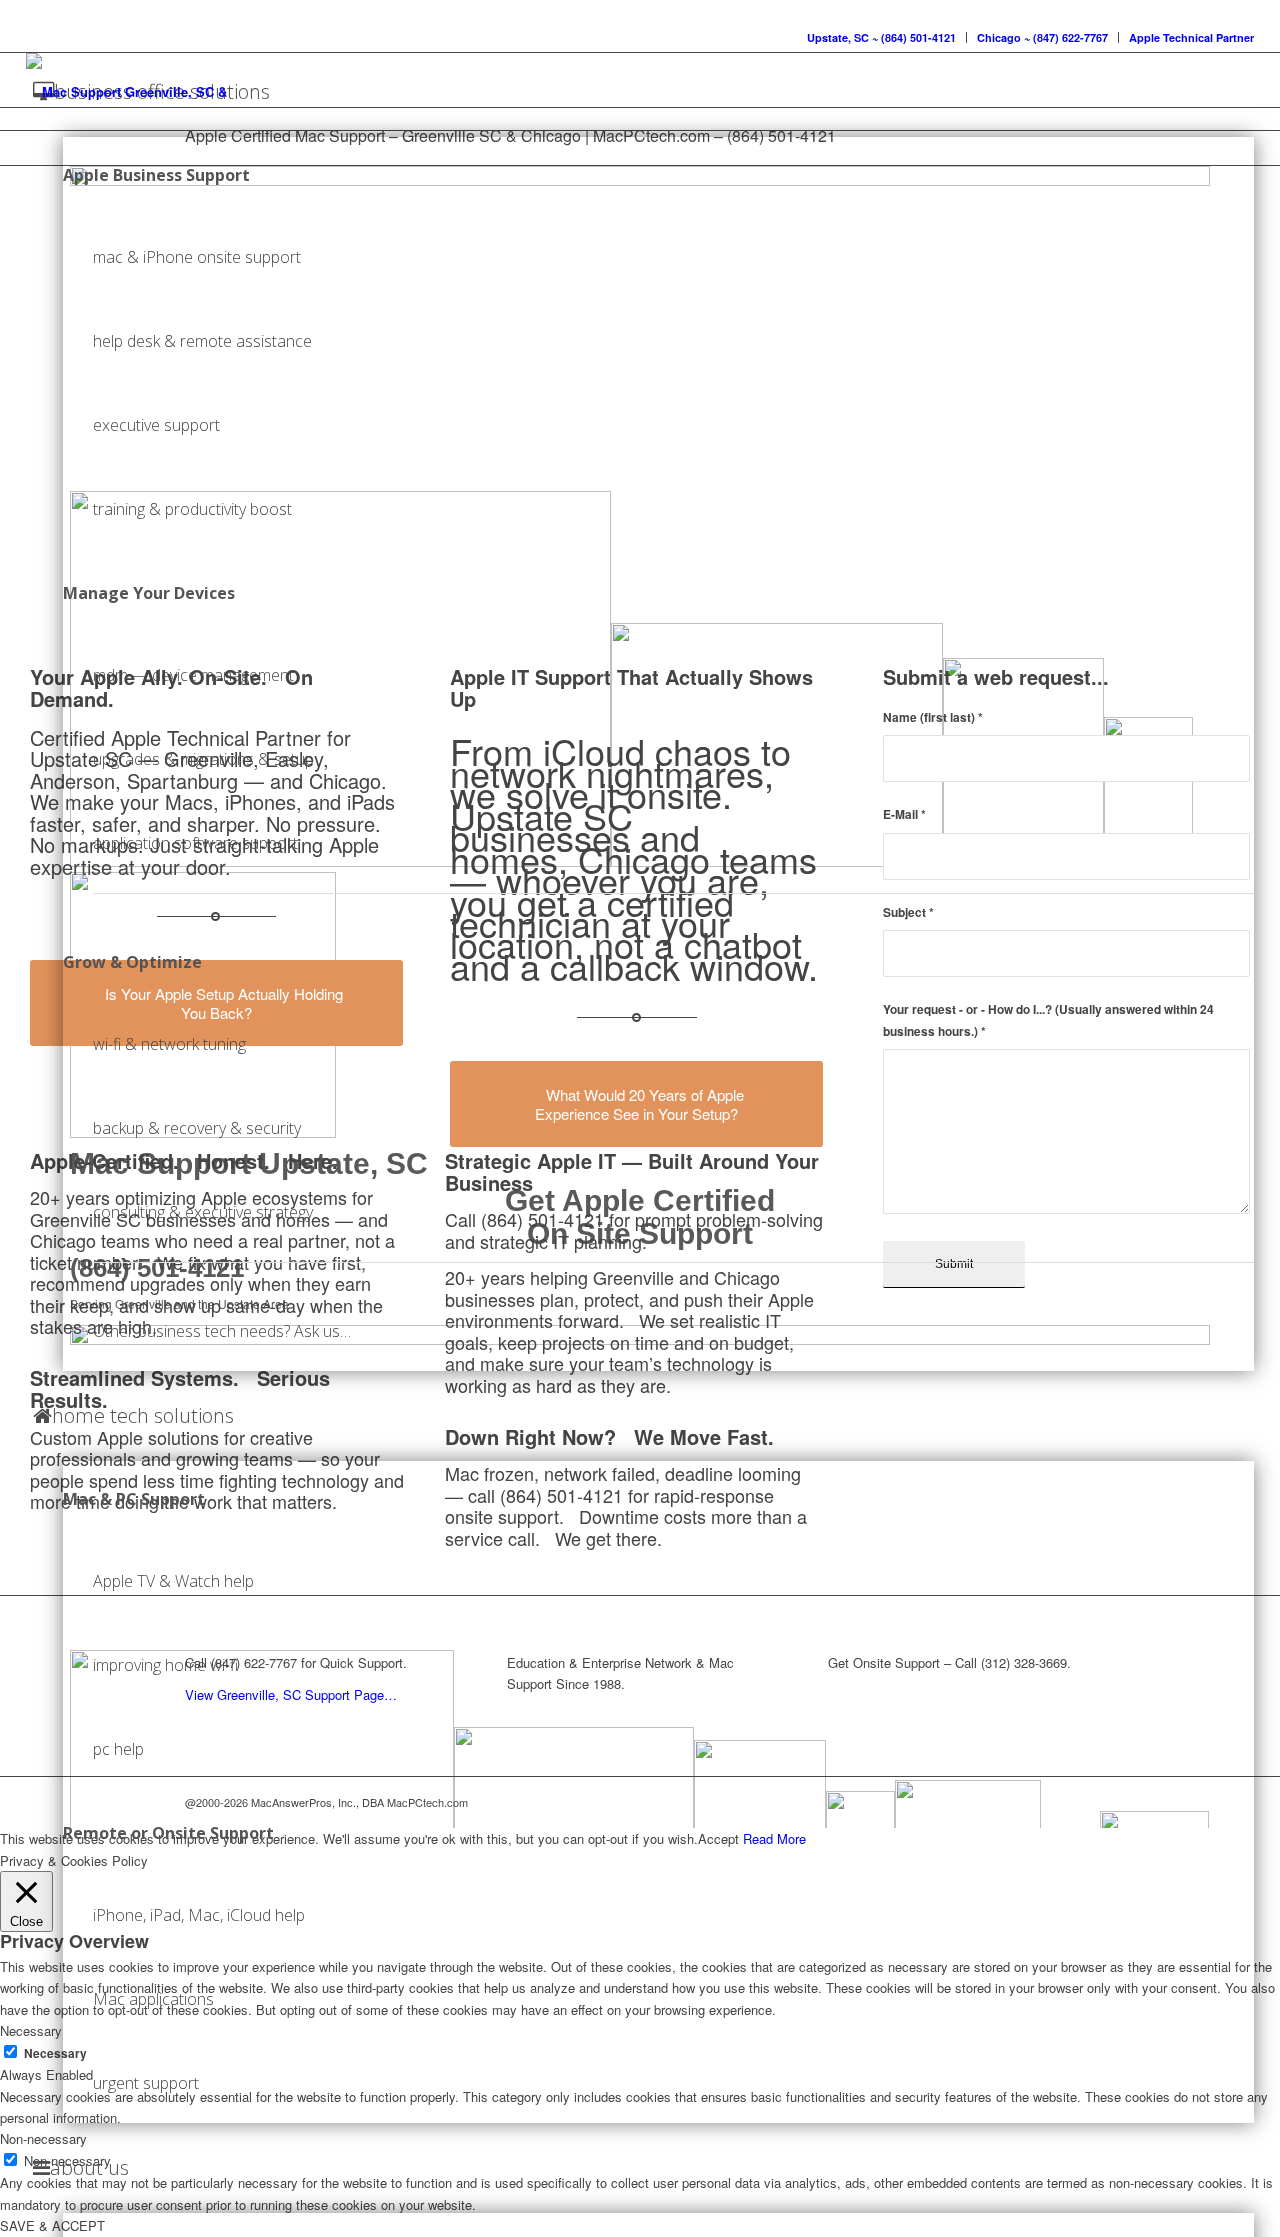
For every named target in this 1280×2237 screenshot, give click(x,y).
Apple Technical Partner (1191, 37)
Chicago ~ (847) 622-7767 (1042, 37)
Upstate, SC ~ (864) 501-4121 (881, 37)
